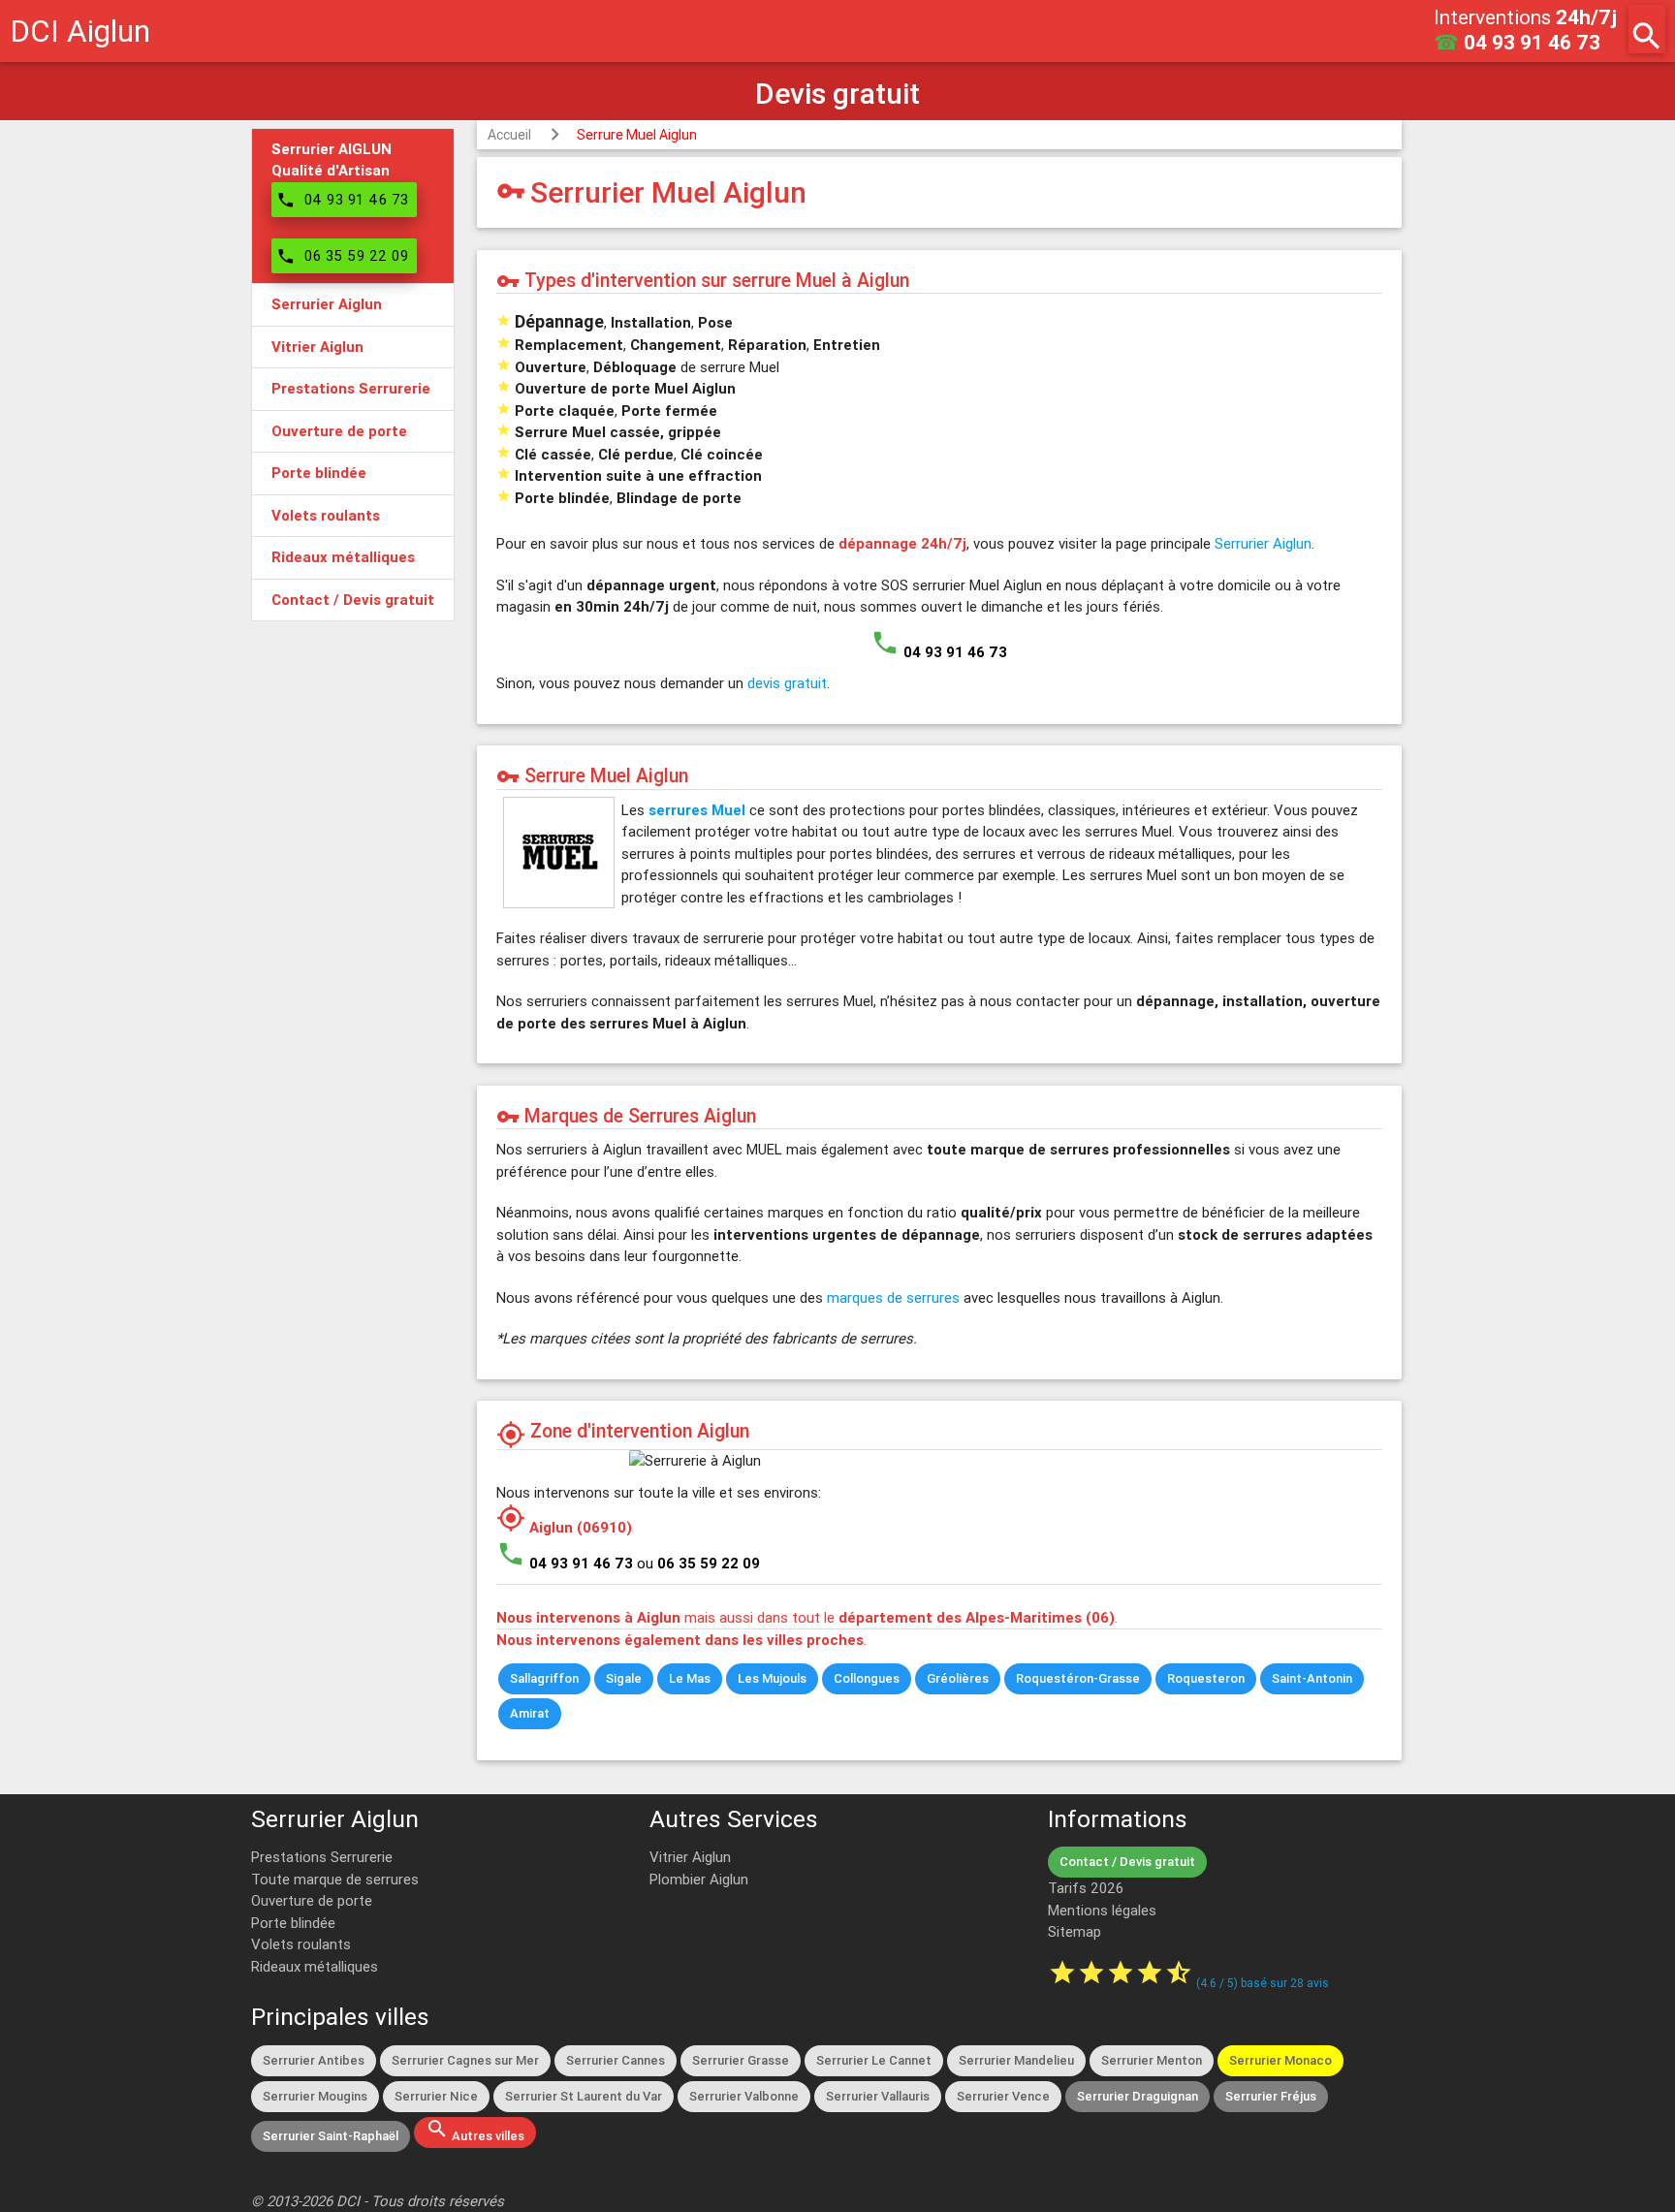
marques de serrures (893, 1297)
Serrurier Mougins (315, 2096)
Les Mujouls (772, 1678)
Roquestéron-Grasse (1078, 1678)
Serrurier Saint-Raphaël (331, 2136)
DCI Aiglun (80, 31)
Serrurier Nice (436, 2096)
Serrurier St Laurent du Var (584, 2096)
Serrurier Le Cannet (874, 2060)
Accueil (509, 135)
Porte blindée (293, 1923)
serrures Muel (697, 810)
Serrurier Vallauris (878, 2096)
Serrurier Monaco (1280, 2060)
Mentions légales (1102, 1910)
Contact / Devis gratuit (1127, 1862)
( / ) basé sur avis (1263, 1983)
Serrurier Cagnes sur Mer (465, 2060)
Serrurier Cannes (616, 2060)
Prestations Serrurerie (322, 1857)
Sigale (624, 1678)
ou (698, 1563)
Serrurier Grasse (741, 2060)
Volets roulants (301, 1944)
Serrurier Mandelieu (1016, 2060)
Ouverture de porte (312, 1900)
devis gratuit (787, 683)
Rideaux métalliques (315, 1966)
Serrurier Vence (1003, 2096)
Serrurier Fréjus (1271, 2096)
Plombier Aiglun (699, 1879)
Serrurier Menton (1152, 2060)
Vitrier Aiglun (690, 1857)
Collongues (867, 1678)
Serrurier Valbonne (744, 2096)
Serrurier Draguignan (1138, 2096)
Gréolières (958, 1678)
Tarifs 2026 (1086, 1888)
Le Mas (690, 1678)
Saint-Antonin (1312, 1678)
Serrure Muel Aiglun (637, 135)
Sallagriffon (544, 1678)
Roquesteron (1206, 1678)
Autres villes (475, 2131)
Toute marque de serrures (335, 1879)
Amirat (530, 1713)
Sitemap (1075, 1931)
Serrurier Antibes (314, 2060)
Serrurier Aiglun (1263, 543)
